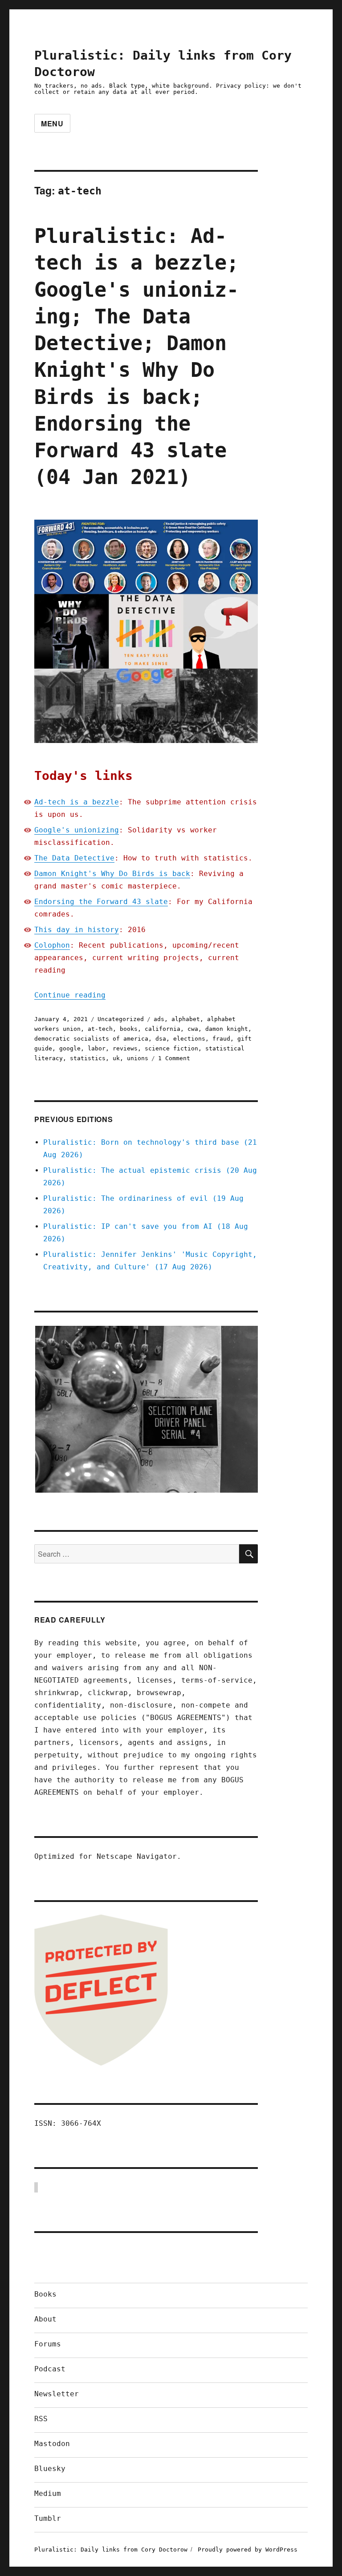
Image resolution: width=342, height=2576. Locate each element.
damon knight (227, 1029)
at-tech (100, 1029)
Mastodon (52, 2444)
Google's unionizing (77, 830)
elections (189, 1039)
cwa (193, 1029)
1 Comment (174, 1058)
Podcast (50, 2369)
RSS (41, 2419)
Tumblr (48, 2518)
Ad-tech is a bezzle (77, 802)
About (45, 2319)
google (70, 1048)
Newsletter (57, 2394)
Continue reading (70, 995)
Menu (52, 123)
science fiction (171, 1048)
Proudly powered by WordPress (248, 2550)
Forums (48, 2344)
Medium (48, 2493)
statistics (88, 1058)
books (129, 1029)
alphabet (186, 1019)
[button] (146, 1409)
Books (45, 2294)
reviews (125, 1048)
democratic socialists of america (91, 1039)
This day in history (77, 930)
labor (97, 1048)
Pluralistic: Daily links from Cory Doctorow (111, 2550)
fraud (221, 1039)
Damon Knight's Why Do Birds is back (112, 874)
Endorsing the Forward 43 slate (101, 902)
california (163, 1029)
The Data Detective (74, 858)
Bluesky (50, 2469)
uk (116, 1058)
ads (159, 1019)
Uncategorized (121, 1019)
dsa (161, 1039)
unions (138, 1058)
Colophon (52, 945)
